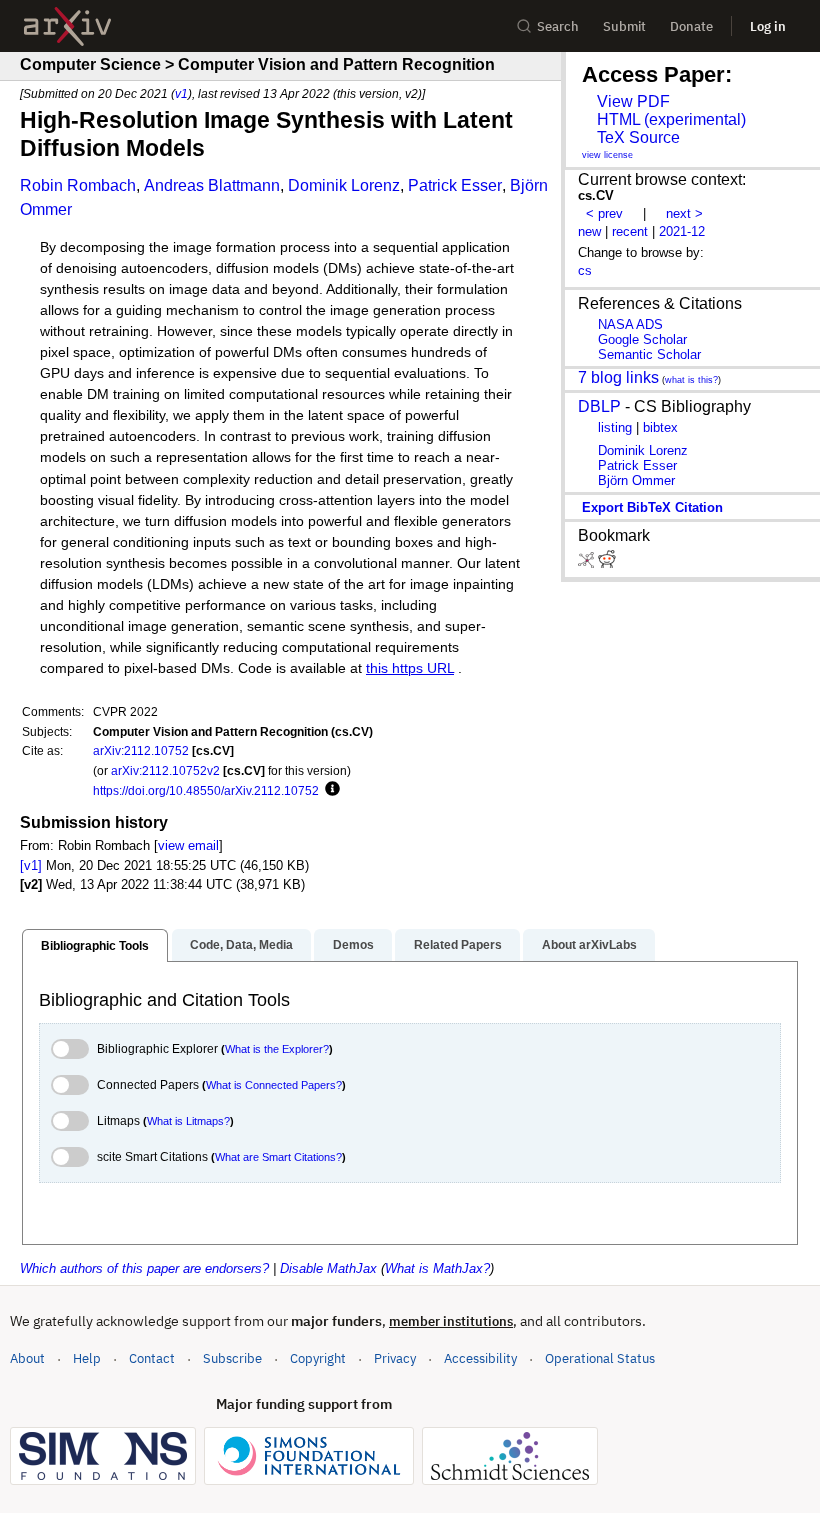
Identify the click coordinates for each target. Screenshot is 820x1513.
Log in (768, 26)
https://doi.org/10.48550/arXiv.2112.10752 (206, 790)
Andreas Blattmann (212, 185)
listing (615, 427)
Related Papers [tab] (458, 945)
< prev (604, 213)
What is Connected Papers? (274, 1085)
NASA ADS (630, 324)
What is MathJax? (437, 1268)
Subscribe (232, 1358)
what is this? (691, 380)
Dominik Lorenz (344, 185)
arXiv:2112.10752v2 (165, 770)
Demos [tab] (353, 945)
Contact (152, 1358)
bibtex (660, 427)
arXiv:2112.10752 (141, 750)
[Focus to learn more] (329, 790)
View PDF (633, 101)
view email (188, 845)
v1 (181, 93)
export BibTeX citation (652, 507)
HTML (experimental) (671, 119)
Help (87, 1358)
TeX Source (638, 137)
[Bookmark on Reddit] (607, 563)
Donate (691, 26)
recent (630, 231)
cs (585, 270)
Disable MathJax (328, 1268)
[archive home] (67, 26)
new (589, 231)
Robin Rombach (78, 185)
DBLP (599, 406)
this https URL (410, 668)
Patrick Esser (455, 185)
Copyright (318, 1358)
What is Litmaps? (188, 1121)
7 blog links (618, 377)
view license (607, 155)
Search (558, 26)
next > (684, 213)
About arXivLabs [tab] (589, 945)
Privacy (395, 1358)
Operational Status (600, 1358)
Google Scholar (642, 339)
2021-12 (682, 231)
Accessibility (480, 1358)
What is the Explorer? (277, 1049)
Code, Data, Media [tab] (241, 945)
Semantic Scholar (649, 354)
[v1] (31, 865)
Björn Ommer (636, 480)
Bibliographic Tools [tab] (95, 946)
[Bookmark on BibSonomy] (588, 563)
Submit (624, 26)
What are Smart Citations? (278, 1157)
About (27, 1358)
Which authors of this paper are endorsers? (144, 1268)
